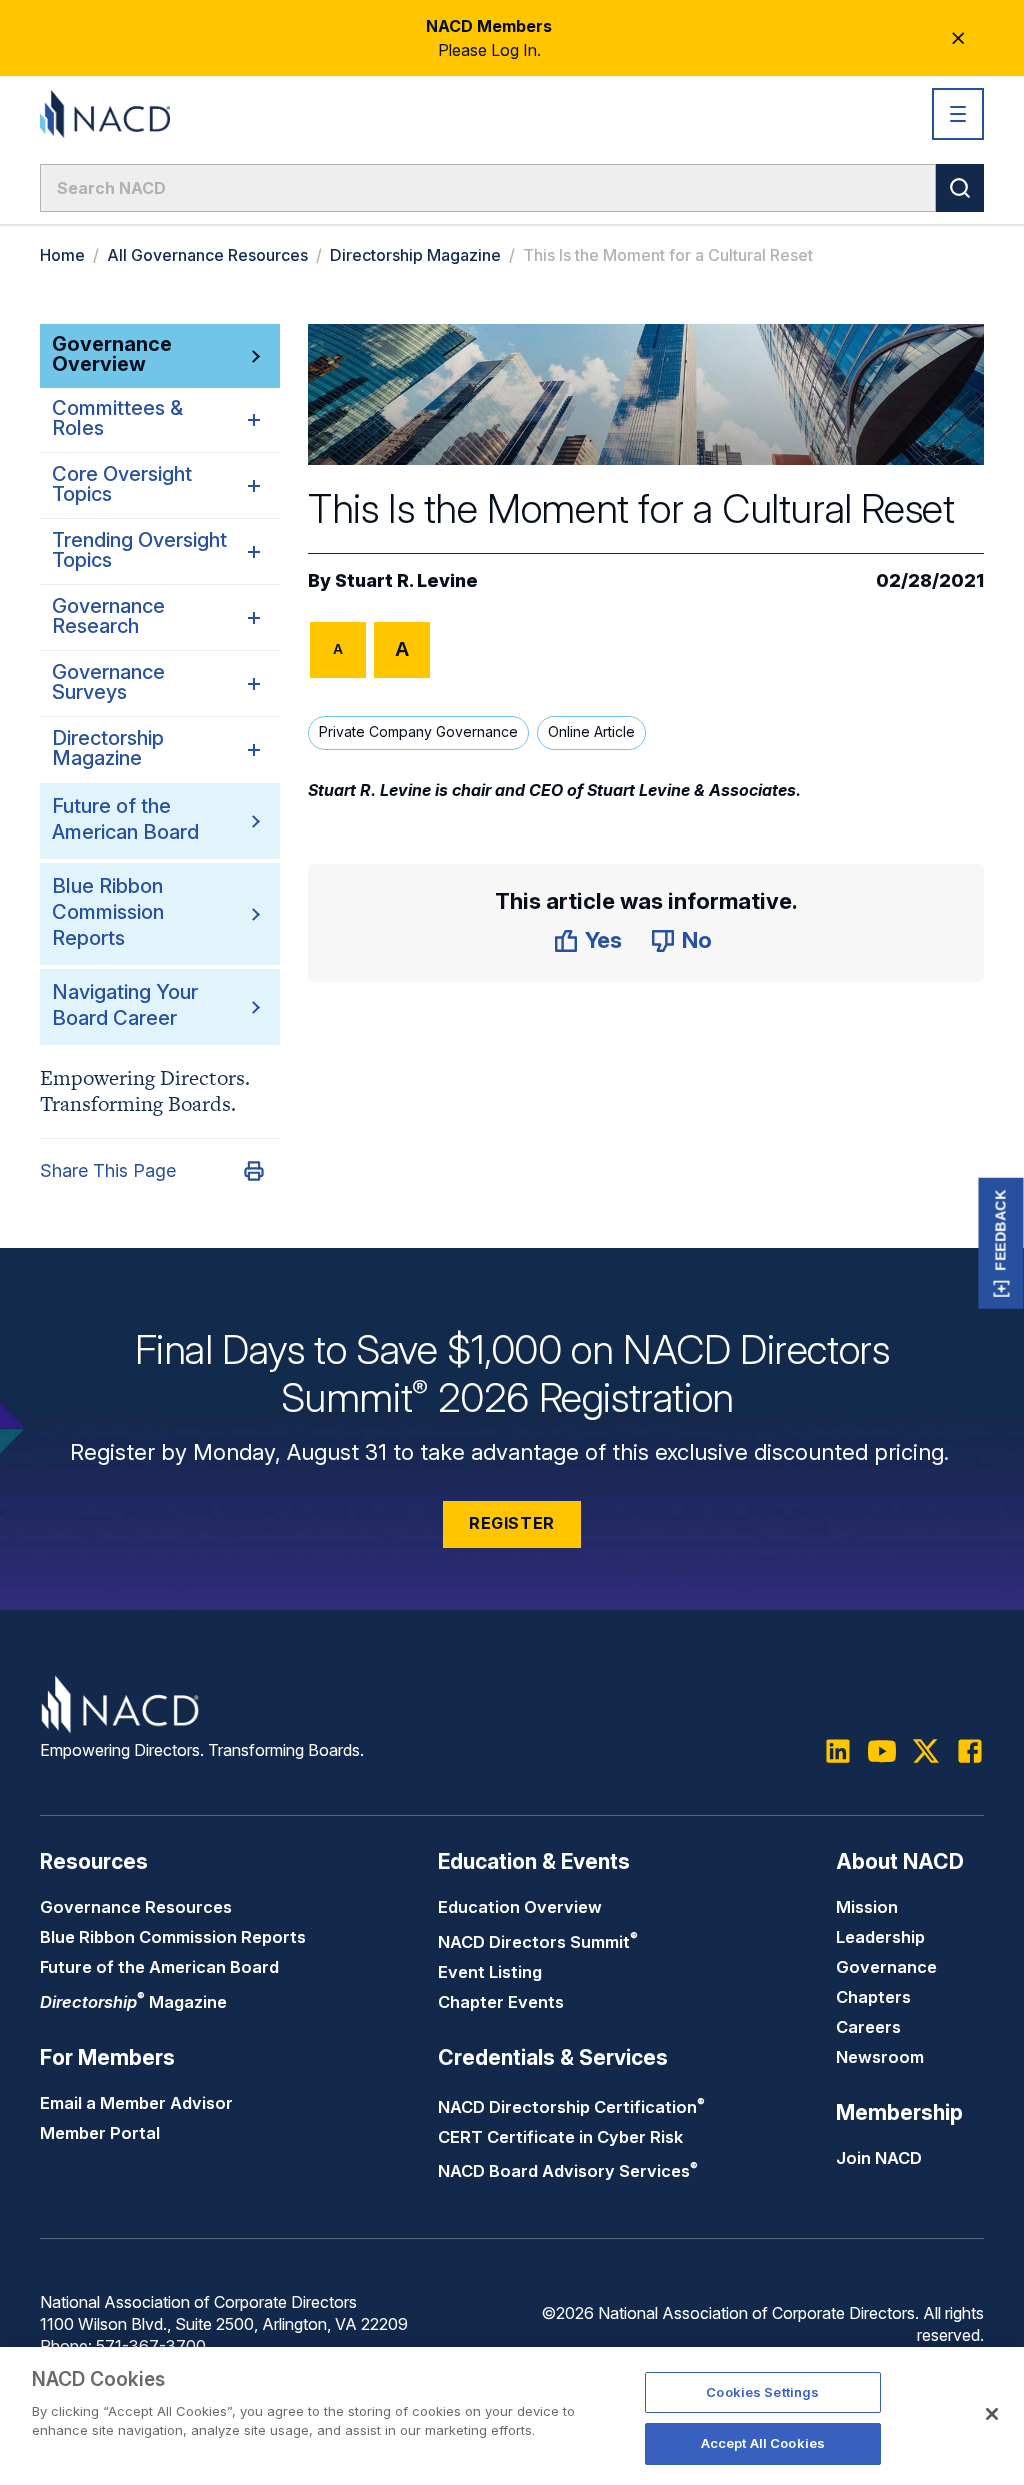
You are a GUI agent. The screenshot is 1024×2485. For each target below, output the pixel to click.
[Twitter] (926, 1751)
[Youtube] (882, 1751)
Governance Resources (136, 1907)
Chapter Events (501, 2002)
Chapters (873, 1997)
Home (62, 255)
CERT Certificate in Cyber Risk (560, 2137)
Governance (886, 1967)
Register (512, 1523)
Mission (867, 1907)
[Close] (992, 2414)
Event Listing (490, 1972)
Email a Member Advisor (136, 2103)
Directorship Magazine (415, 255)
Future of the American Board (159, 1967)
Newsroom (880, 2057)
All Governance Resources (207, 255)
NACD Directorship (571, 2107)
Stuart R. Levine (406, 580)
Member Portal (100, 2133)
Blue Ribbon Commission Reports (108, 912)
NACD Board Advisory (568, 2171)
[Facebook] (970, 1751)
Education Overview (520, 1907)
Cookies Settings (762, 2392)
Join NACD (879, 2158)
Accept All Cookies (763, 2443)
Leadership (880, 1937)
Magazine (133, 2002)
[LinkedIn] (838, 1751)
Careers (868, 2027)
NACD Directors (538, 1942)
